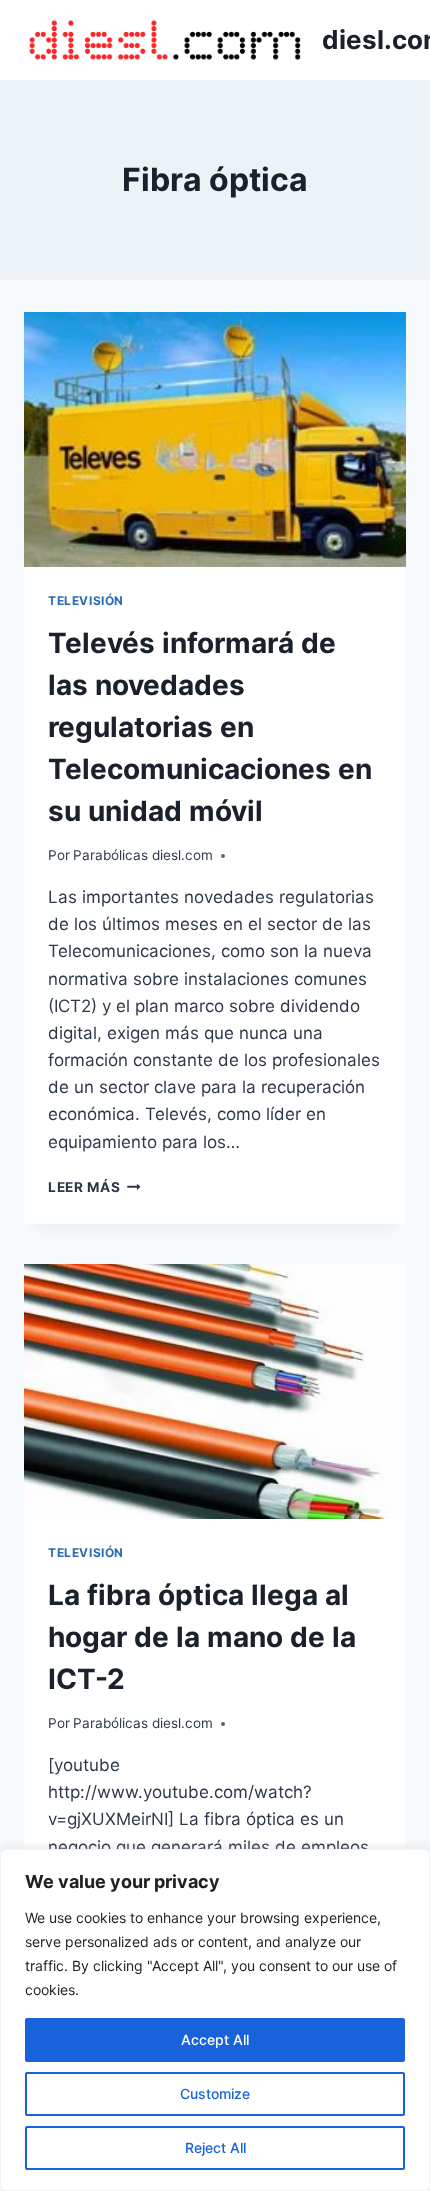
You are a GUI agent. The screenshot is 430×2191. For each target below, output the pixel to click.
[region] (215, 2020)
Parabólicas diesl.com (143, 855)
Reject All (215, 2147)
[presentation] (215, 439)
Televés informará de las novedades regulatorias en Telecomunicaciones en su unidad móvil (210, 727)
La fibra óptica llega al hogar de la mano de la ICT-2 (202, 1637)
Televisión (86, 600)
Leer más (94, 1187)
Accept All (215, 2039)
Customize (215, 2093)
